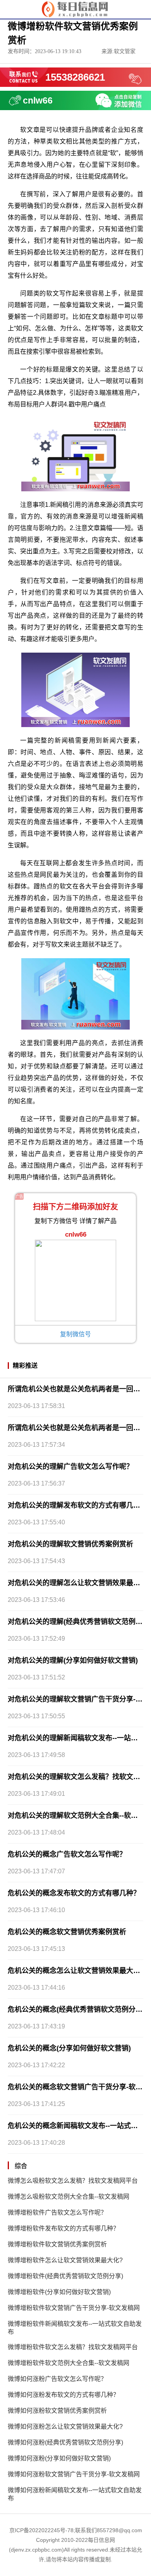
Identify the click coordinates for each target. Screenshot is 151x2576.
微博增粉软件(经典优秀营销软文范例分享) (65, 2276)
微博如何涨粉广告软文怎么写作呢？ (57, 2379)
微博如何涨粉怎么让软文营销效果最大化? (65, 2427)
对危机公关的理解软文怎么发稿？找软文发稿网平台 (75, 1777)
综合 (21, 2166)
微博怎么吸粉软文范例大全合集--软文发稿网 (69, 2197)
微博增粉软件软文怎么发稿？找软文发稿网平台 (73, 2347)
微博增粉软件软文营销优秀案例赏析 (57, 2244)
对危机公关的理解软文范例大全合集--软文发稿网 (75, 1816)
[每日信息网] (76, 9)
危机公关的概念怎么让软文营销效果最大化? (75, 1971)
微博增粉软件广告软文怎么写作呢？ (57, 2212)
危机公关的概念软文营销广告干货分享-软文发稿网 (75, 2087)
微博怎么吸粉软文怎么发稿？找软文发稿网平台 (73, 2181)
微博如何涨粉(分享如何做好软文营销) (59, 2458)
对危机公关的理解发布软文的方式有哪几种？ (75, 1505)
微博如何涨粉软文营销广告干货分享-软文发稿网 (74, 2474)
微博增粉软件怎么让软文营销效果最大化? (65, 2260)
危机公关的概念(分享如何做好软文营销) (69, 2048)
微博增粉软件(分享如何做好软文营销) (59, 2292)
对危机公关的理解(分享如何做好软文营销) (73, 1660)
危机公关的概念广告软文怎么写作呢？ (67, 1854)
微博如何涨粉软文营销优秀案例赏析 (57, 2411)
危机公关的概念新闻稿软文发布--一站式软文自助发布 (75, 2126)
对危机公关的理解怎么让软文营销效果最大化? (75, 1583)
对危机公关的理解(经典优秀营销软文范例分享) (75, 1622)
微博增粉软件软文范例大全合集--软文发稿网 (69, 2363)
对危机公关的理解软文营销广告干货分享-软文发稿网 (75, 1699)
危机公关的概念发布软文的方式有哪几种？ (74, 1893)
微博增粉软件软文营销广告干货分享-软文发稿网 (74, 2308)
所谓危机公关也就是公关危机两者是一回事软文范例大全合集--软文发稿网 (75, 1428)
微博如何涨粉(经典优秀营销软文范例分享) (65, 2442)
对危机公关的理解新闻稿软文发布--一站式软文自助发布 (75, 1738)
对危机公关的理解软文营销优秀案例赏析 (70, 1544)
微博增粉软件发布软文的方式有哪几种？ (63, 2228)
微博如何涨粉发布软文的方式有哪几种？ (63, 2395)
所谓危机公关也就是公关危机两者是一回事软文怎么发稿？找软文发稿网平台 (75, 1389)
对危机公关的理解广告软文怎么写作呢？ (70, 1467)
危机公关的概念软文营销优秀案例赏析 (67, 1932)
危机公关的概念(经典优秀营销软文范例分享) (75, 2009)
